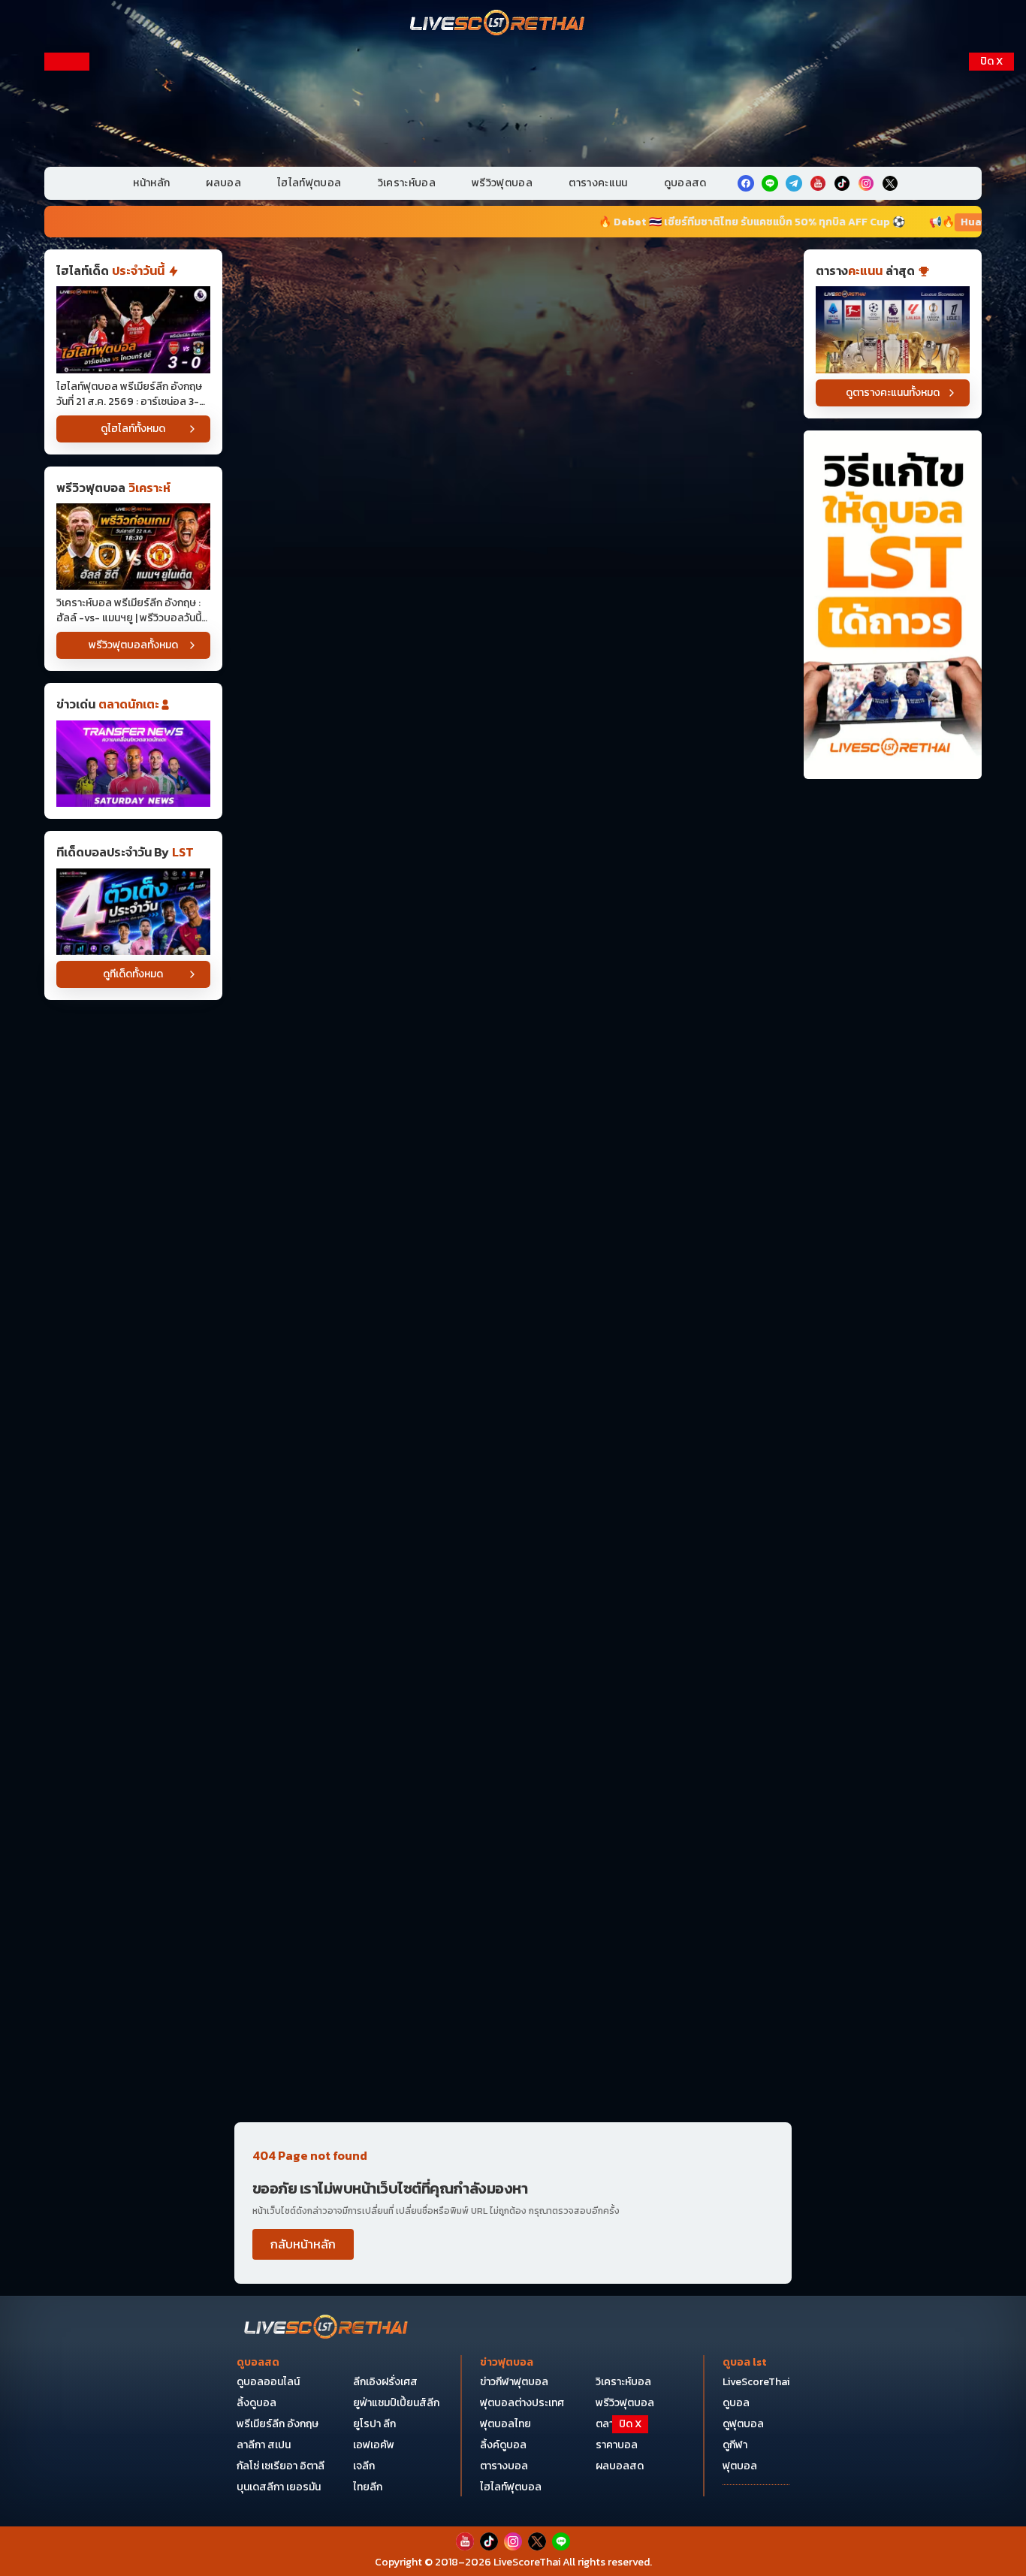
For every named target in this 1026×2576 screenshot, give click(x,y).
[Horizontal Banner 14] (513, 1706)
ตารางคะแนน (598, 183)
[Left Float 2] (67, 302)
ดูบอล (736, 2403)
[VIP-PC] (513, 104)
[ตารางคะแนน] (893, 329)
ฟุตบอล (740, 2466)
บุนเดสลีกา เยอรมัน (279, 2487)
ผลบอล (223, 183)
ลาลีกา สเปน (264, 2445)
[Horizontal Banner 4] (513, 655)
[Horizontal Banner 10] (513, 1356)
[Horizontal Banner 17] (513, 2057)
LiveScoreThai (756, 2382)
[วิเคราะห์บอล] (133, 912)
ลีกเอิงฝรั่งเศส (385, 2382)
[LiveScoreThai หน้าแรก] (327, 2328)
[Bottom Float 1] (513, 2543)
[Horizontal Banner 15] (513, 1824)
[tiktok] (842, 183)
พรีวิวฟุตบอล (502, 183)
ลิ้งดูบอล (256, 2403)
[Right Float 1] (991, 149)
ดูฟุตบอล (743, 2424)
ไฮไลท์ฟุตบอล (309, 183)
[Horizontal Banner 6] (513, 889)
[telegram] (794, 183)
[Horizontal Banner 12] (513, 1473)
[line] (770, 183)
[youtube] (818, 183)
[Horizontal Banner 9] (513, 1240)
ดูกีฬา (735, 2445)
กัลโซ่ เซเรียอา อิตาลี (281, 2466)
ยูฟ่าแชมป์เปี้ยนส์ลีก (396, 2403)
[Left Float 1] (67, 149)
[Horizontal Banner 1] (513, 305)
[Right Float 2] (991, 302)
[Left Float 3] (67, 455)
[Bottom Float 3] (513, 2490)
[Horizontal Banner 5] (513, 773)
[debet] (513, 2453)
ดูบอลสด (685, 183)
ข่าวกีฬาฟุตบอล (514, 2382)
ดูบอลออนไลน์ (268, 2382)
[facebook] (746, 183)
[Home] (498, 24)
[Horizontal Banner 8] (513, 1123)
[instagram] (866, 183)
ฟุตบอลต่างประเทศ (522, 2403)
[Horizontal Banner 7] (513, 1006)
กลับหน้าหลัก (303, 2244)
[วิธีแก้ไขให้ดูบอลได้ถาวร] (893, 605)
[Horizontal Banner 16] (513, 1940)
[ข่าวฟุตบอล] (133, 764)
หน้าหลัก (151, 183)
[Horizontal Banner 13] (513, 1590)
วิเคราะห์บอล (407, 183)
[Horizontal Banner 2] (513, 422)
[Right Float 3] (991, 455)
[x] (890, 183)
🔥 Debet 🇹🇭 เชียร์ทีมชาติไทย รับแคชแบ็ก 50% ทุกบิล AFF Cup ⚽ (626, 222)
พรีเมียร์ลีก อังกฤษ (278, 2424)
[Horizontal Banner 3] (513, 539)
